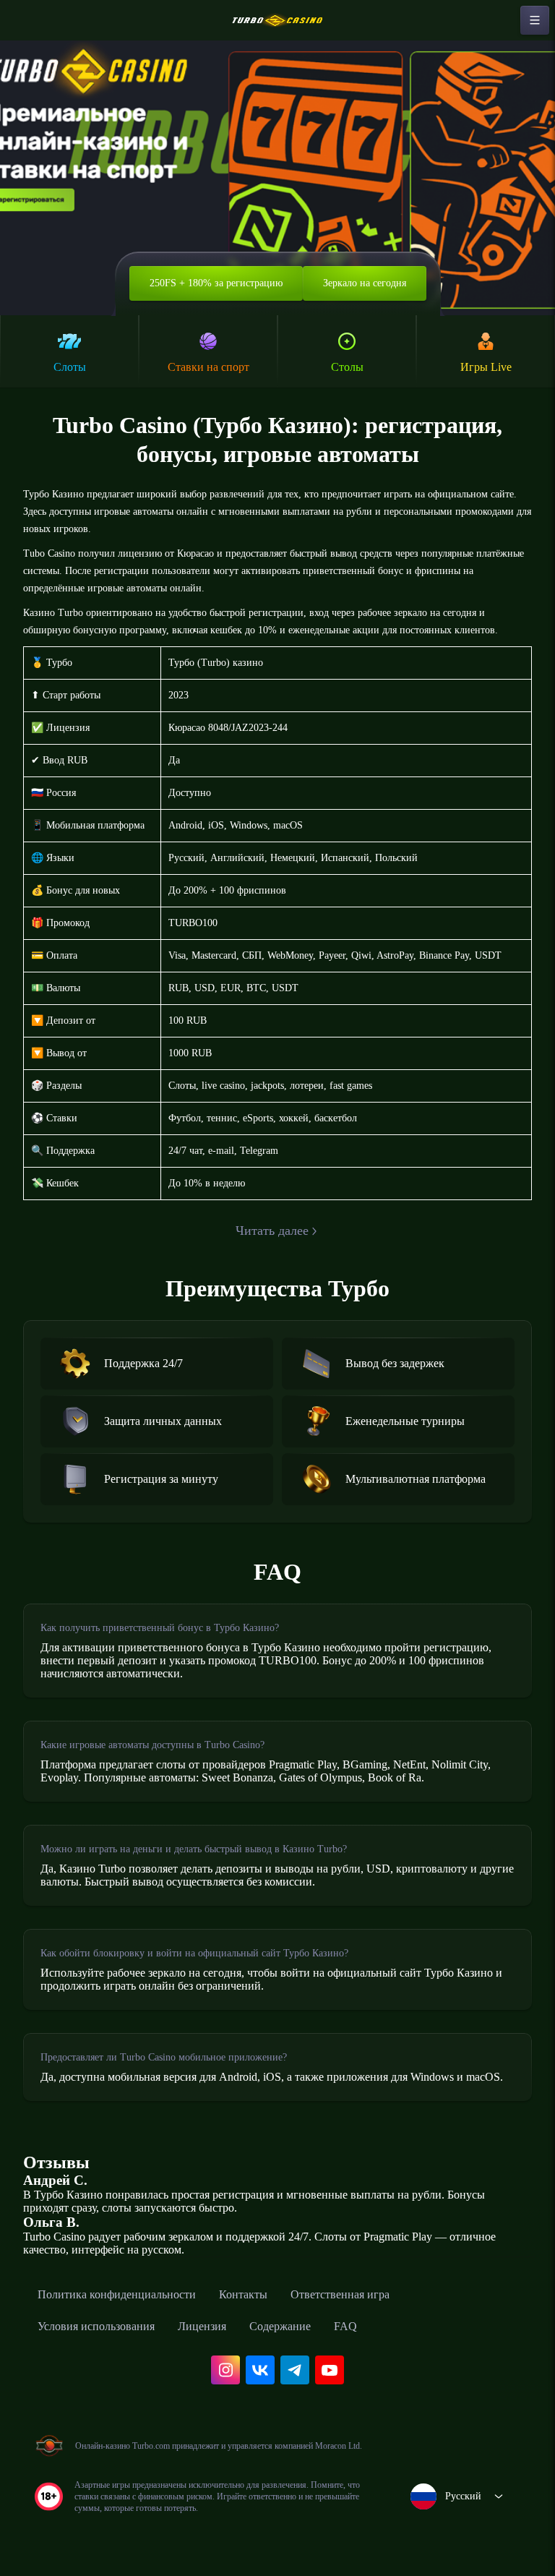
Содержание (280, 2326)
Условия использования (96, 2326)
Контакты (243, 2294)
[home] (277, 20)
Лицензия (202, 2326)
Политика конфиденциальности (117, 2294)
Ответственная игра (340, 2294)
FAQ (345, 2326)
